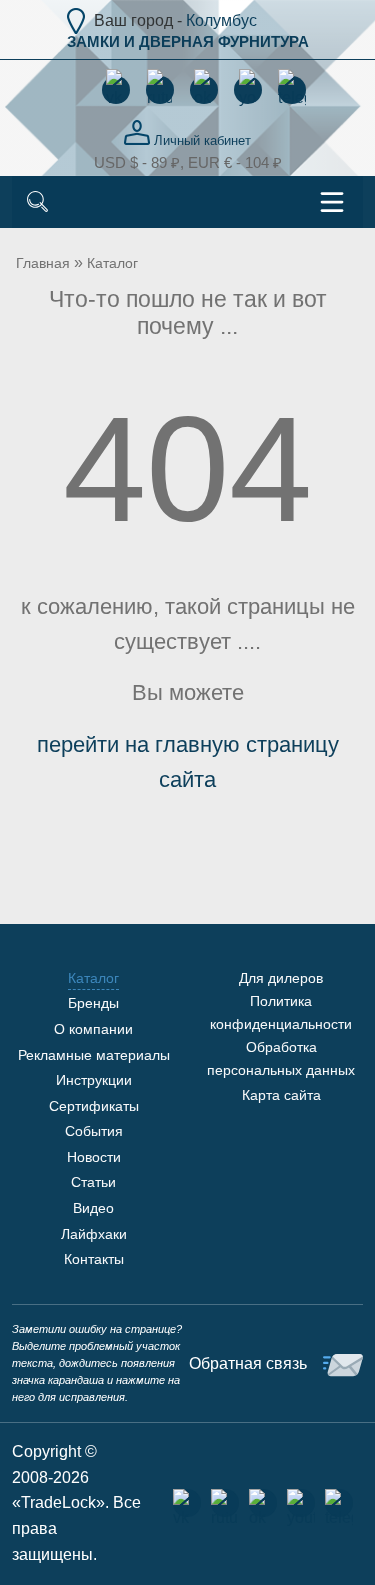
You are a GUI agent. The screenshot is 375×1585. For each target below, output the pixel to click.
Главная (43, 263)
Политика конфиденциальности (281, 1012)
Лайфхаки (94, 1234)
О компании (93, 1029)
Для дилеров (281, 978)
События (94, 1131)
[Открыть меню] (332, 202)
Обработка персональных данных (281, 1058)
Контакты (94, 1259)
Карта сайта (281, 1095)
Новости (94, 1157)
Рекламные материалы (94, 1055)
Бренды (93, 1003)
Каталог (112, 263)
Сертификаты (94, 1106)
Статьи (93, 1182)
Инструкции (94, 1080)
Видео (93, 1208)
